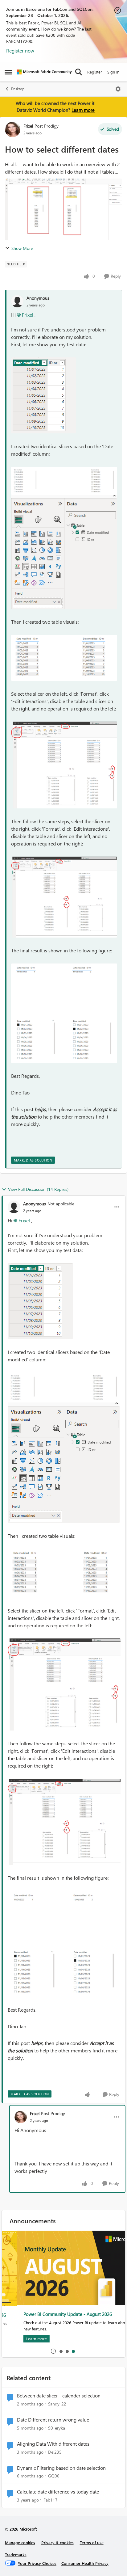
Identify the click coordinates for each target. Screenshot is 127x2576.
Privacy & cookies (57, 2542)
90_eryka (57, 2428)
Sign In (113, 72)
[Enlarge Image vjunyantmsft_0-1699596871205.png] (44, 395)
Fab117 (51, 2500)
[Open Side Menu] (8, 72)
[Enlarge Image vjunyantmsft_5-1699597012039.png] (64, 897)
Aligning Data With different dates (53, 2444)
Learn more (83, 110)
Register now (20, 51)
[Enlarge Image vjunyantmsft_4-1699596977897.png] (64, 765)
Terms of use (92, 2542)
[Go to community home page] (44, 72)
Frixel (28, 126)
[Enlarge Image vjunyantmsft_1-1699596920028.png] (64, 481)
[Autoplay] (53, 2351)
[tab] (61, 2351)
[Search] (79, 72)
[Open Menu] (118, 89)
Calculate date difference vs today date (58, 2492)
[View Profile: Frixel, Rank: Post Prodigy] (13, 129)
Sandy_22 (57, 2404)
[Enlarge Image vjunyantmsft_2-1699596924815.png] (64, 552)
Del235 (55, 2452)
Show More (22, 248)
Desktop (18, 89)
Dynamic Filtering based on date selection (61, 2468)
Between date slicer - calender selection (59, 2396)
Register (95, 72)
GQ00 (54, 2476)
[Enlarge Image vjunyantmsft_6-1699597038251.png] (64, 1013)
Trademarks (16, 2555)
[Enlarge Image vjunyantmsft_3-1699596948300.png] (64, 658)
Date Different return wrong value (53, 2420)
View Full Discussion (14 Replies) (38, 1189)
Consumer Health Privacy (85, 2563)
